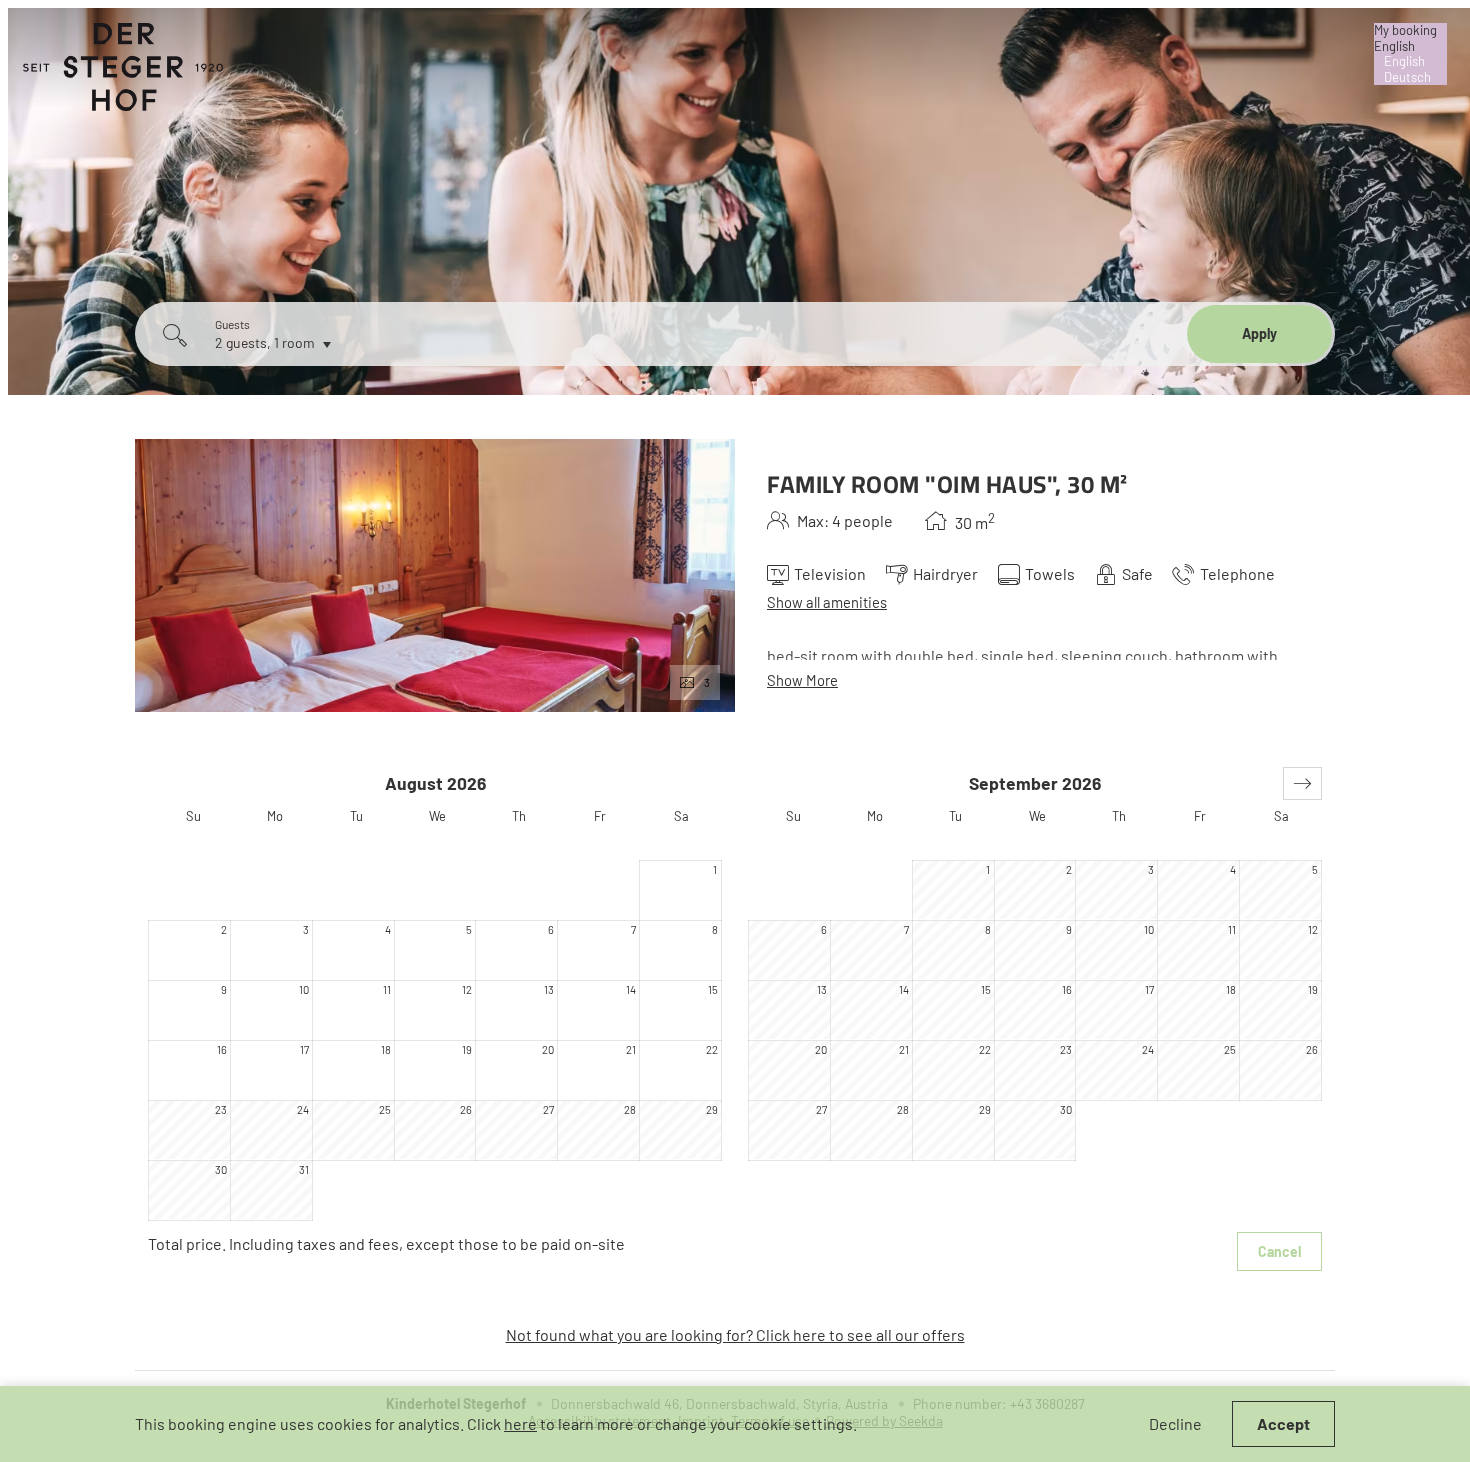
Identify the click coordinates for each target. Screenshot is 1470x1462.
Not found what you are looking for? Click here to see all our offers (735, 1334)
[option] (1410, 62)
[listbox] (1410, 54)
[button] (1302, 783)
